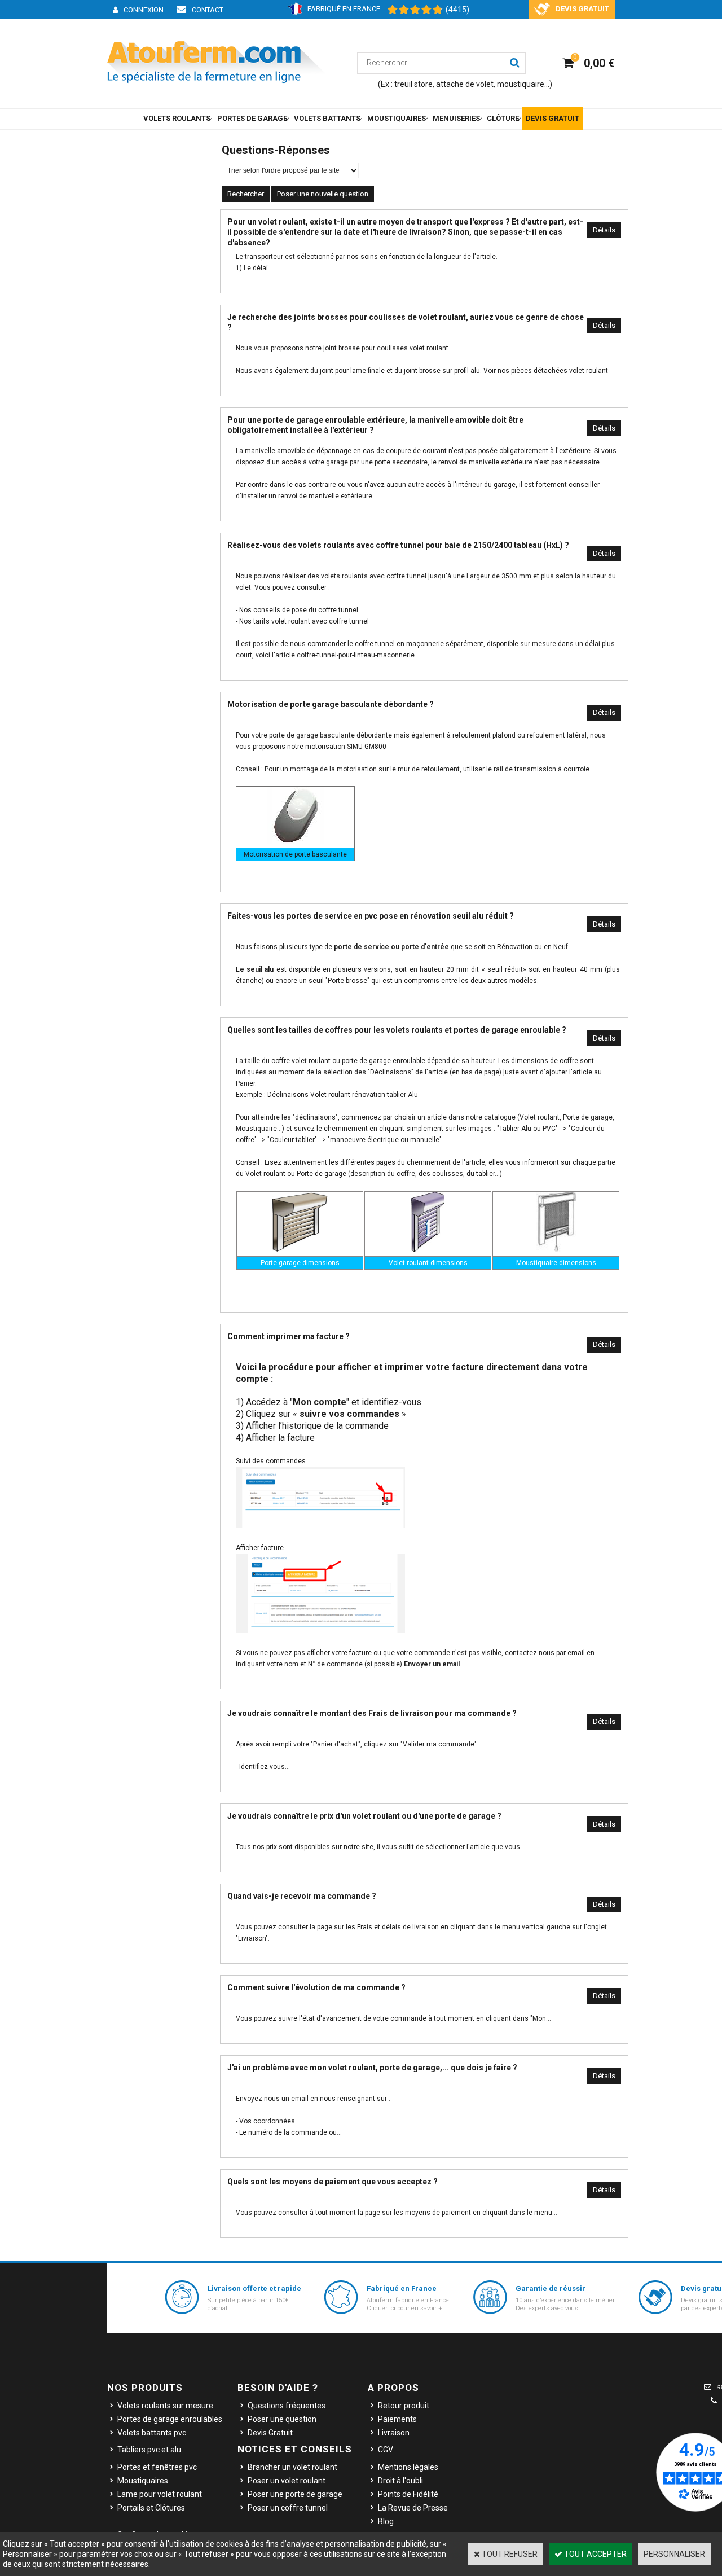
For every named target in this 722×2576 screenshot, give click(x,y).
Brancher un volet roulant (292, 2467)
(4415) (457, 10)
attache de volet (465, 84)
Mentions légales (408, 2467)
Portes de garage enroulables (170, 2419)
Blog (386, 2521)
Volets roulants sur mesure (165, 2406)
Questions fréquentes (287, 2406)
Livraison (394, 2433)
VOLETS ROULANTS (177, 118)
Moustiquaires (143, 2481)
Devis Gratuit (270, 2433)
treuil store (413, 84)
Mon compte (320, 1402)
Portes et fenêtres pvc (157, 2467)
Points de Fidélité (408, 2494)
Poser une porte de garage (295, 2494)
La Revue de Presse (413, 2508)
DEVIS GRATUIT (552, 118)
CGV (386, 2450)
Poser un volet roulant (287, 2481)
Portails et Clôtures (151, 2508)
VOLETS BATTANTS (327, 118)
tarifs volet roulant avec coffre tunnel (311, 621)
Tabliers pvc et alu (149, 2450)
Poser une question (282, 2419)
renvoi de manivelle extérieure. (326, 496)
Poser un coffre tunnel (288, 2508)
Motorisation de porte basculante (295, 854)
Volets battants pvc (152, 2433)
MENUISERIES (456, 118)
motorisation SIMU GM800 (346, 747)
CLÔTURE (503, 118)
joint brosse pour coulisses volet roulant (386, 348)
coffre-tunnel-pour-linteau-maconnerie (356, 655)
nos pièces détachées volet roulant (553, 371)
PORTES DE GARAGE (252, 118)
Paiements (397, 2419)
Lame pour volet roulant (160, 2494)
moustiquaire (521, 84)
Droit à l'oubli (400, 2481)
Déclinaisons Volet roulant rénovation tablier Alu (343, 1095)
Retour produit (404, 2406)
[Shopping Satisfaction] (410, 10)
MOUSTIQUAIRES (397, 118)
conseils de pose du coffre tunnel (306, 610)
